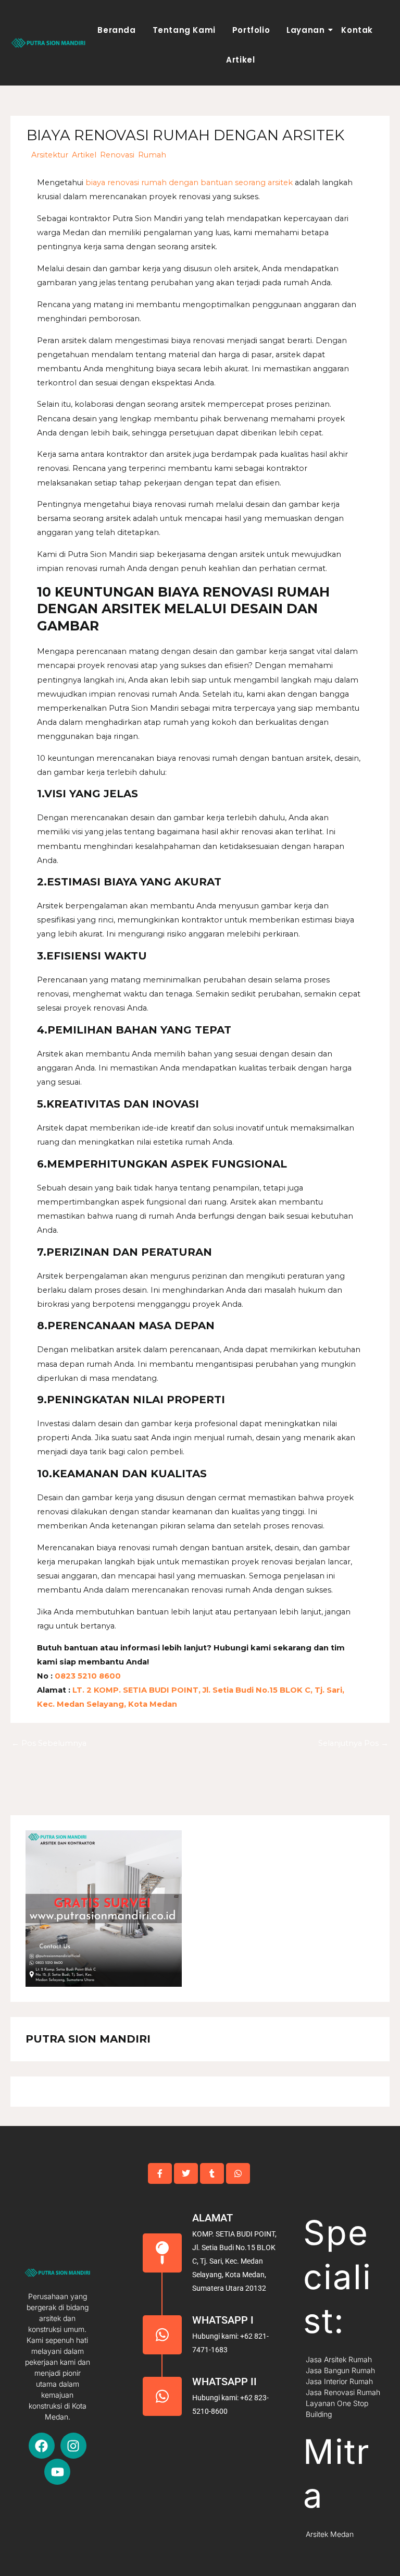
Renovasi (117, 155)
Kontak (357, 30)
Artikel (240, 60)
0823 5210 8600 (87, 1676)
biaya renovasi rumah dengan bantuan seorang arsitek (189, 183)
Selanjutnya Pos (353, 1743)
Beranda (116, 30)
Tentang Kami (184, 30)
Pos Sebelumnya (49, 1743)
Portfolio (251, 30)
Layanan (305, 30)
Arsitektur (50, 155)
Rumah (152, 155)
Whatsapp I (223, 2320)
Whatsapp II (224, 2381)
